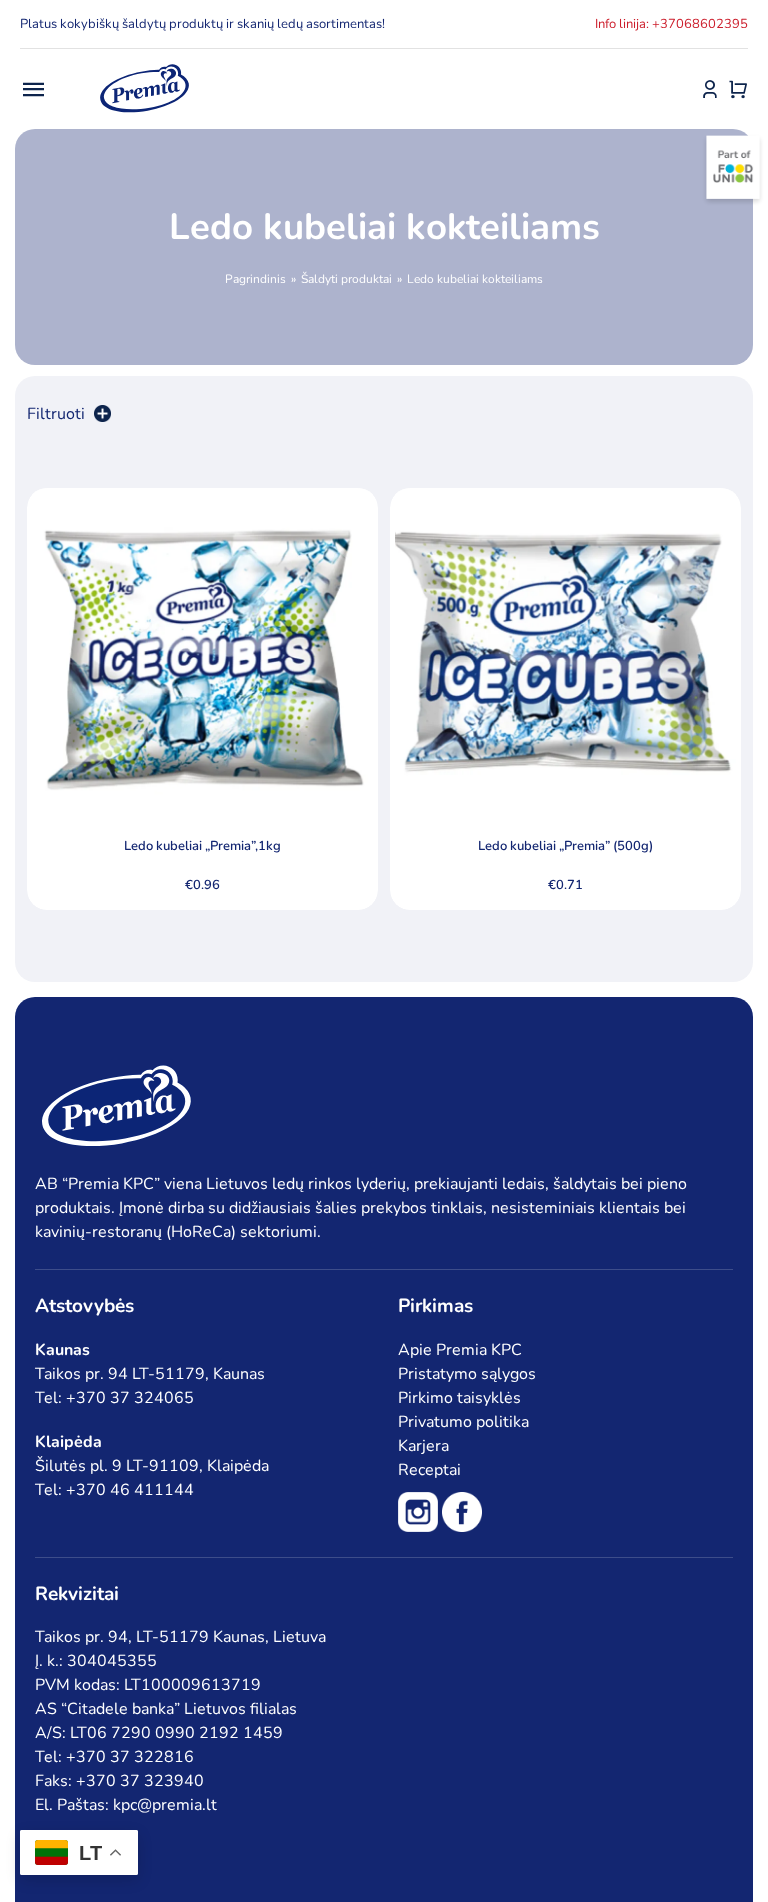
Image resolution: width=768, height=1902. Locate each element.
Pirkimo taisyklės (459, 1398)
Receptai (429, 1470)
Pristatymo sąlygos (467, 1374)
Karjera (423, 1446)
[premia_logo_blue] (144, 65)
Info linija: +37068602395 (671, 24)
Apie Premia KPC (460, 1350)
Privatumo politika (463, 1422)
